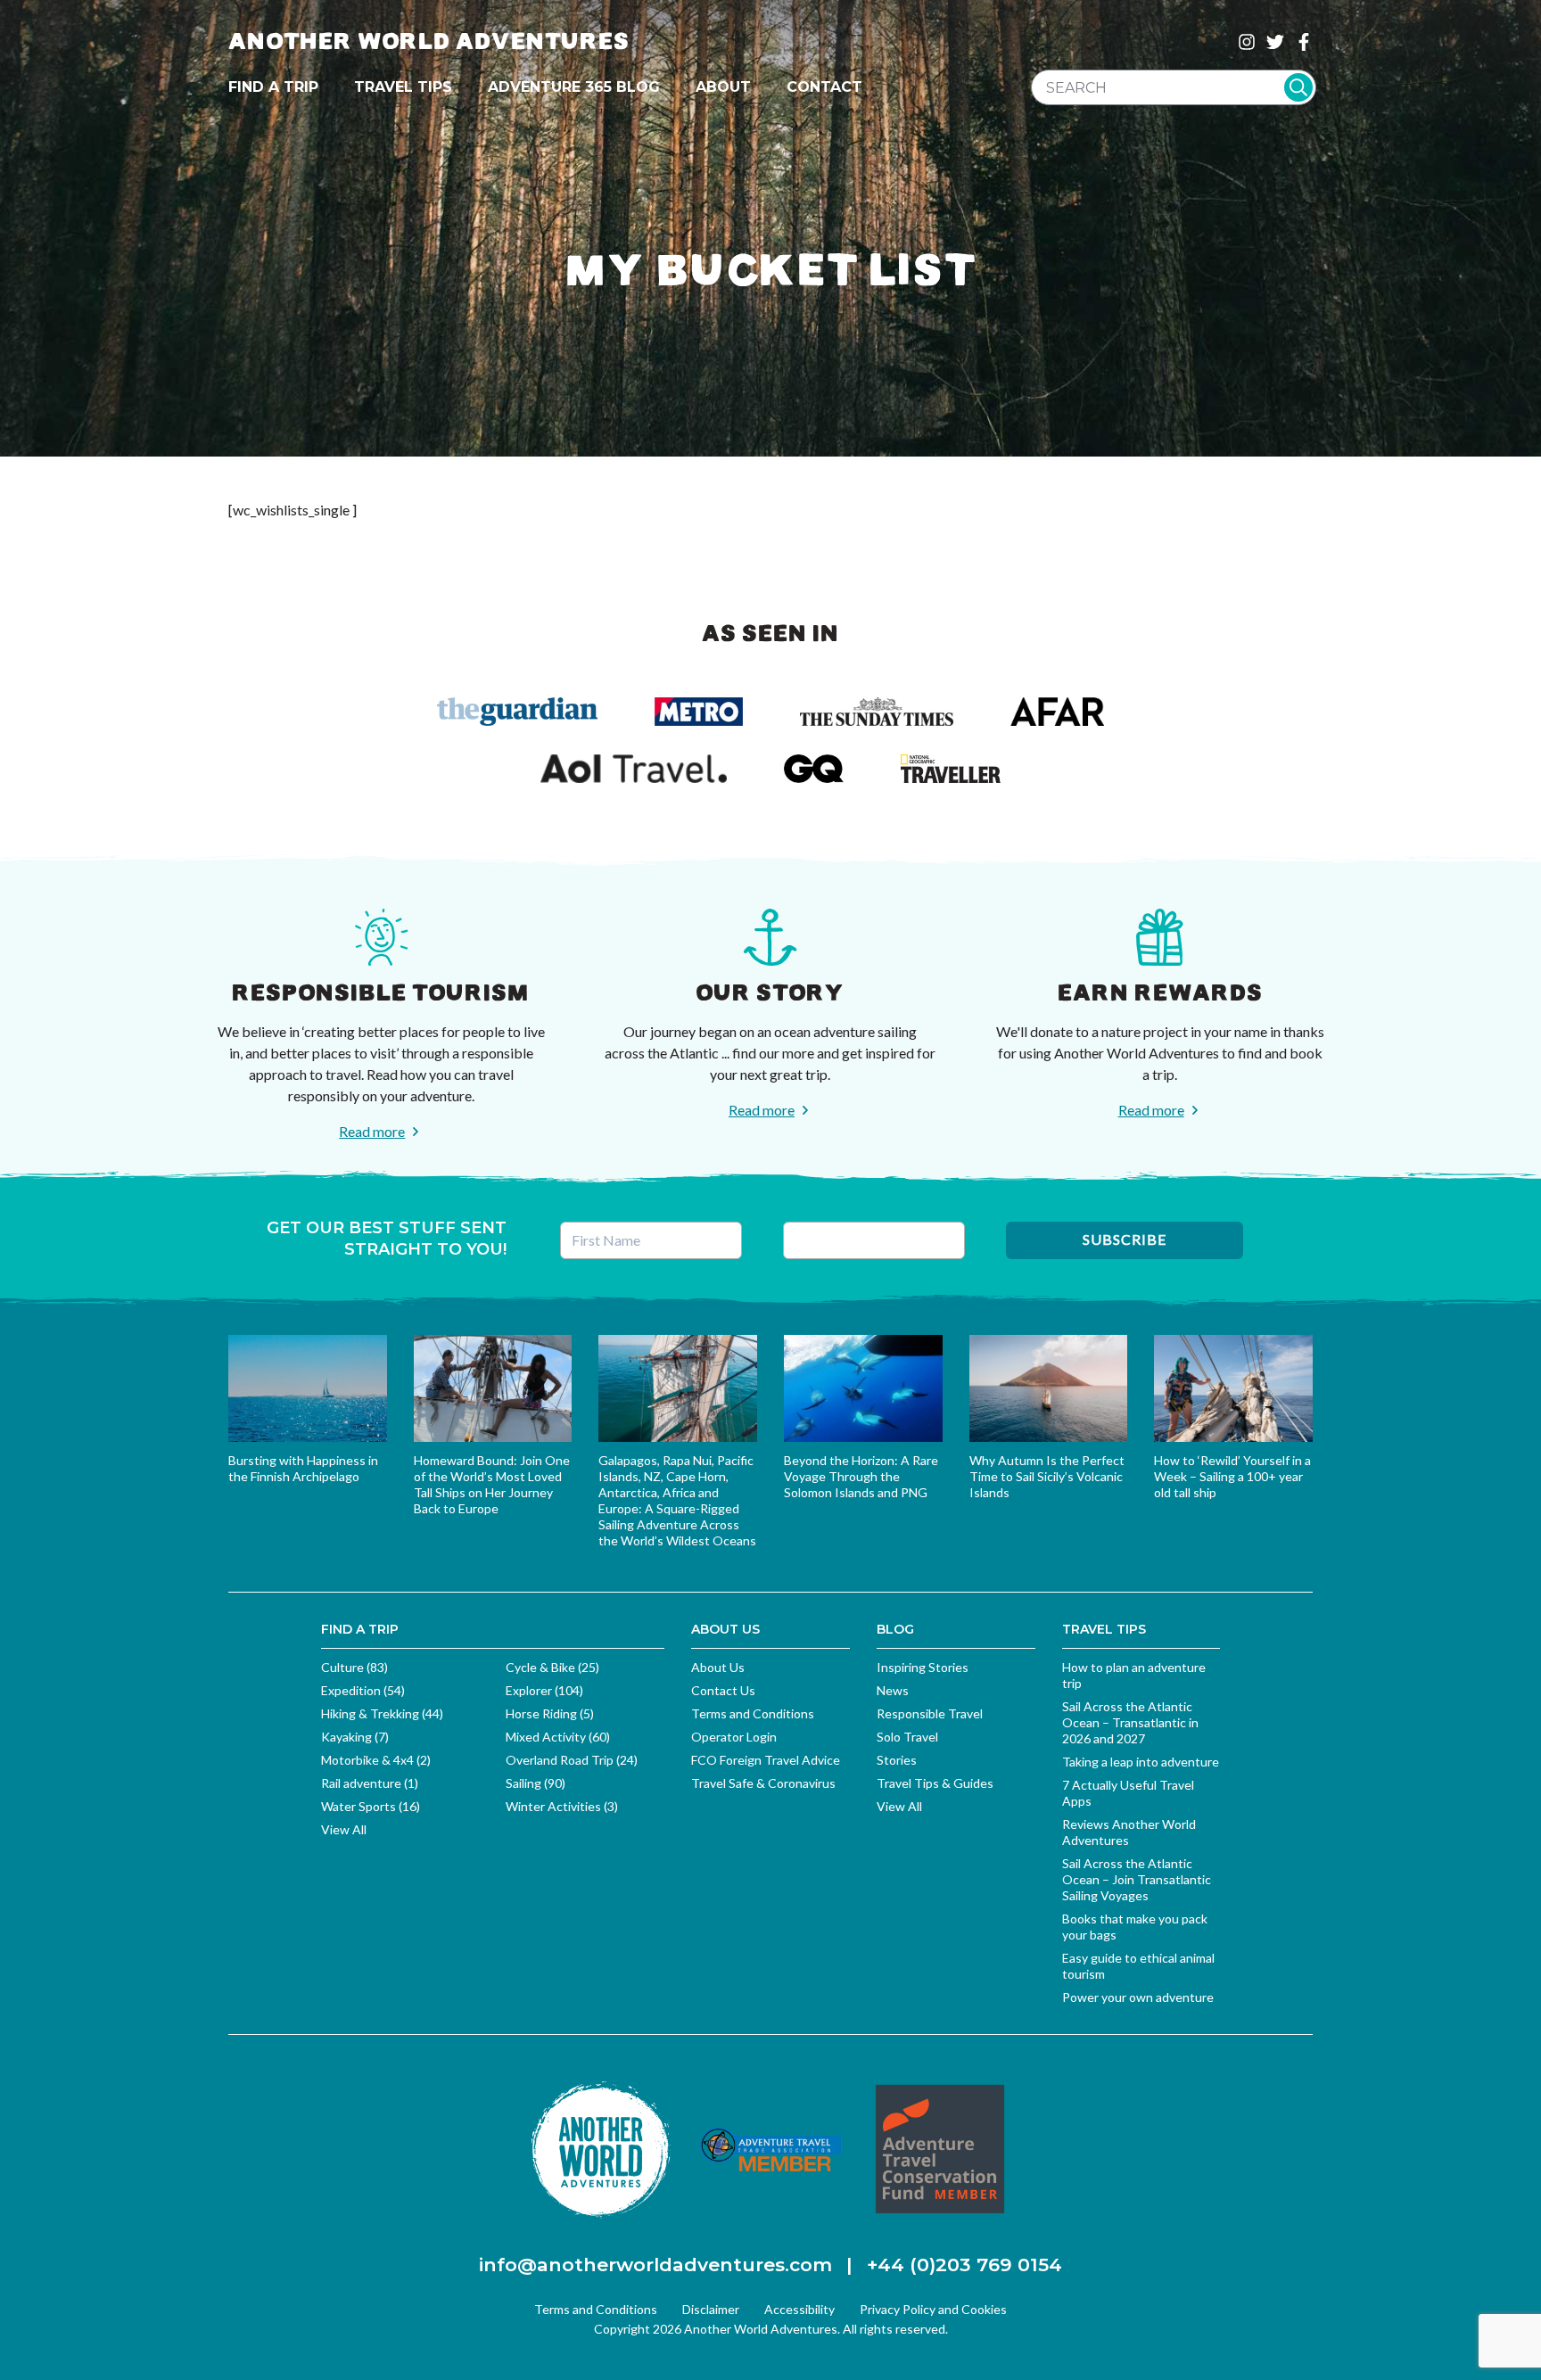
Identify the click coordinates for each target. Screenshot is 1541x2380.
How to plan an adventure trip (1134, 1675)
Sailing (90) (536, 1783)
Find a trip (273, 87)
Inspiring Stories (923, 1667)
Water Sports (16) (371, 1806)
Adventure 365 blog (574, 87)
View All (344, 1829)
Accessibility (799, 2309)
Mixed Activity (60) (558, 1737)
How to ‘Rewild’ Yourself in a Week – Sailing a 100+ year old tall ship (1232, 1476)
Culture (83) (354, 1667)
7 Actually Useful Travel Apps (1128, 1793)
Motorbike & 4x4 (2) (376, 1760)
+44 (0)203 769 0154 (964, 2265)
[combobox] (1174, 87)
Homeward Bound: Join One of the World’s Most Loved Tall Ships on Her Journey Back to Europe (492, 1484)
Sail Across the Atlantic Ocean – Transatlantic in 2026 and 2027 (1130, 1722)
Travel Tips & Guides (935, 1783)
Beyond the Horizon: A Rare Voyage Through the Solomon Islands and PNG (861, 1476)
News (893, 1690)
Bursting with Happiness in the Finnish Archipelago (303, 1468)
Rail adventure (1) (370, 1783)
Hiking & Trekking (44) (382, 1713)
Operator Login (734, 1737)
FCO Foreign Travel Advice (766, 1760)
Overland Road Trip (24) (572, 1760)
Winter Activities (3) (562, 1806)
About (723, 87)
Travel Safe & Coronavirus (763, 1783)
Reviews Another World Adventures (1129, 1832)
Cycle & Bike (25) (552, 1667)
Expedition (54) (363, 1690)
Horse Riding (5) (550, 1713)
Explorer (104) (544, 1690)
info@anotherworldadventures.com (655, 2265)
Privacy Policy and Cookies (933, 2309)
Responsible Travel (930, 1713)
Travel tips (403, 87)
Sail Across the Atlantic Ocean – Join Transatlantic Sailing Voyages (1137, 1879)
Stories (897, 1760)
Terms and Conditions (753, 1713)
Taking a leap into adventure (1141, 1762)
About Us (718, 1667)
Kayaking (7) (355, 1737)
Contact (824, 87)
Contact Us (723, 1690)
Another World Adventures (429, 41)
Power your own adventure (1138, 1997)
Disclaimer (711, 2309)
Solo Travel (907, 1737)
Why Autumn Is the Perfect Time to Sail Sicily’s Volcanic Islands (1047, 1476)
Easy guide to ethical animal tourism (1138, 1966)
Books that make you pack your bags (1135, 1927)
